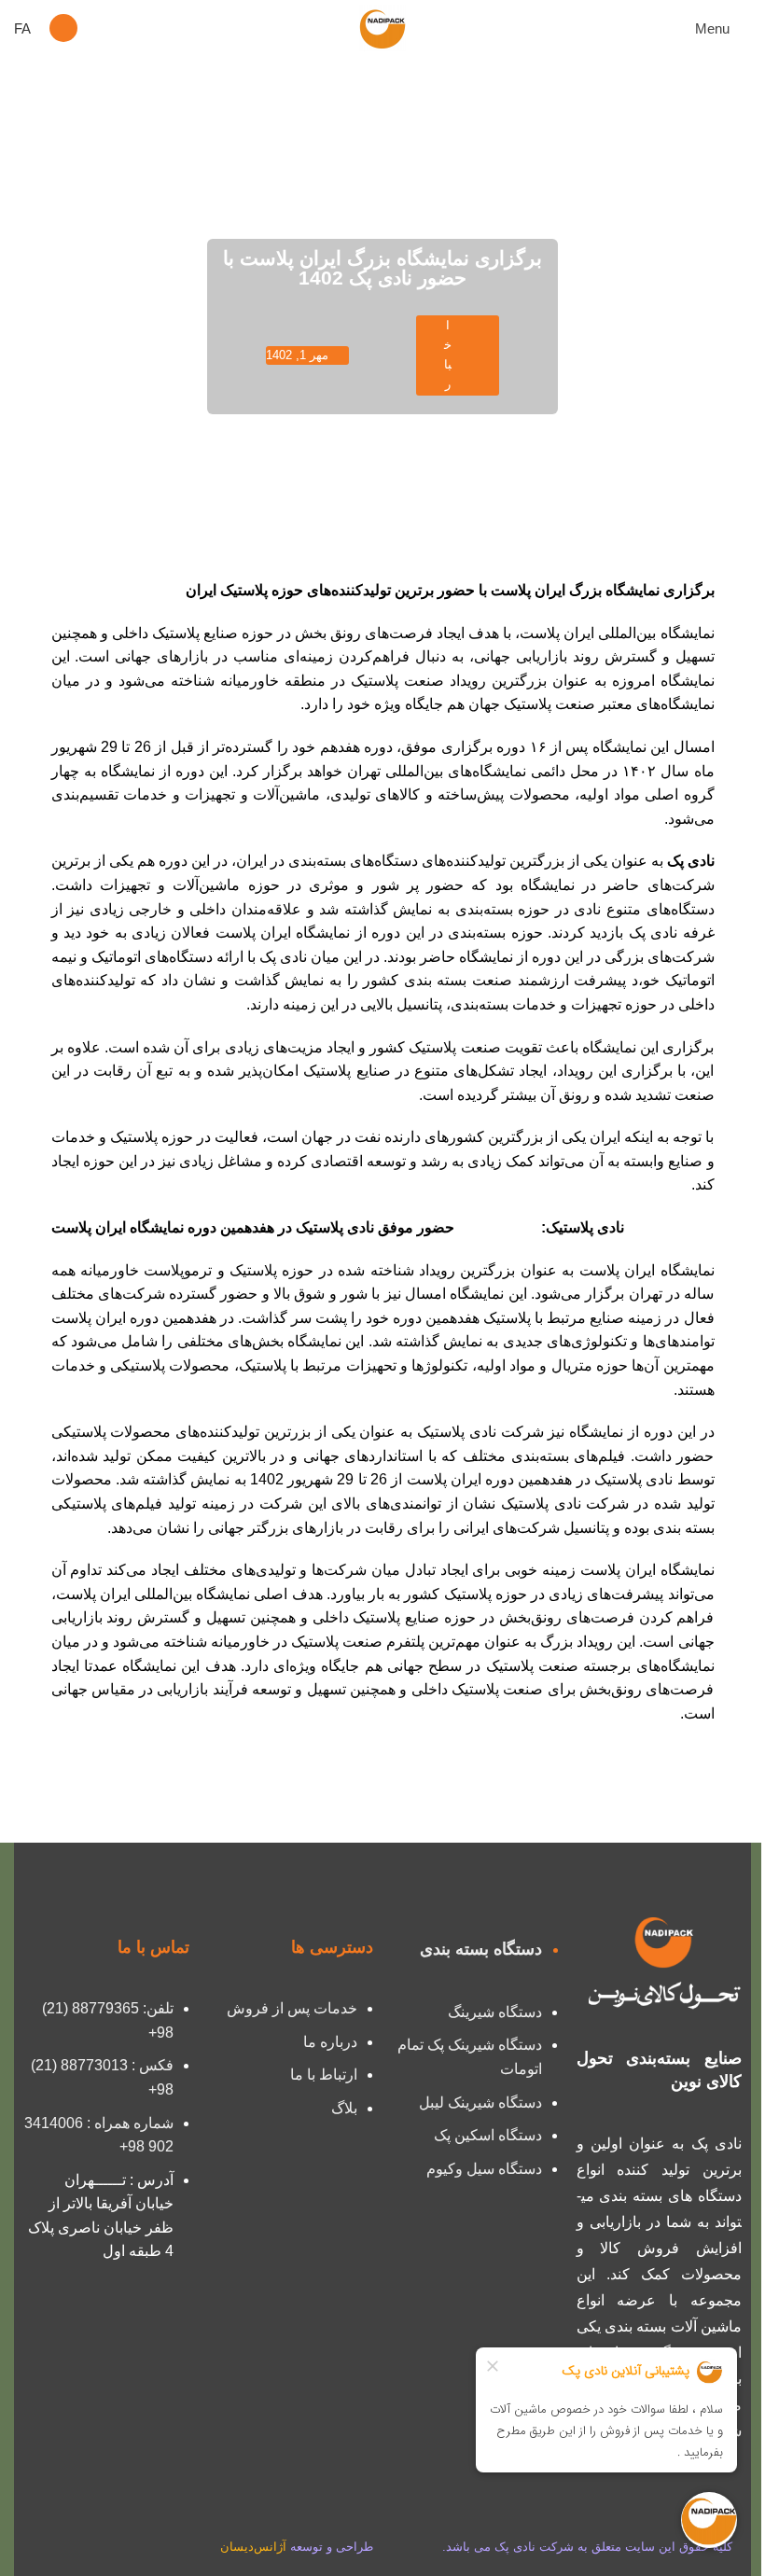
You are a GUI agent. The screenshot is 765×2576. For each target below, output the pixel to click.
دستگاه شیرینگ (495, 2012)
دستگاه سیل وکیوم (484, 2169)
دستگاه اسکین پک (488, 2135)
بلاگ (344, 2108)
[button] (63, 28)
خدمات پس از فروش (292, 2008)
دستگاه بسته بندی (481, 1949)
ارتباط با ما (324, 2075)
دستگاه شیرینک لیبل (480, 2103)
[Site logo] (382, 27)
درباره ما (330, 2042)
